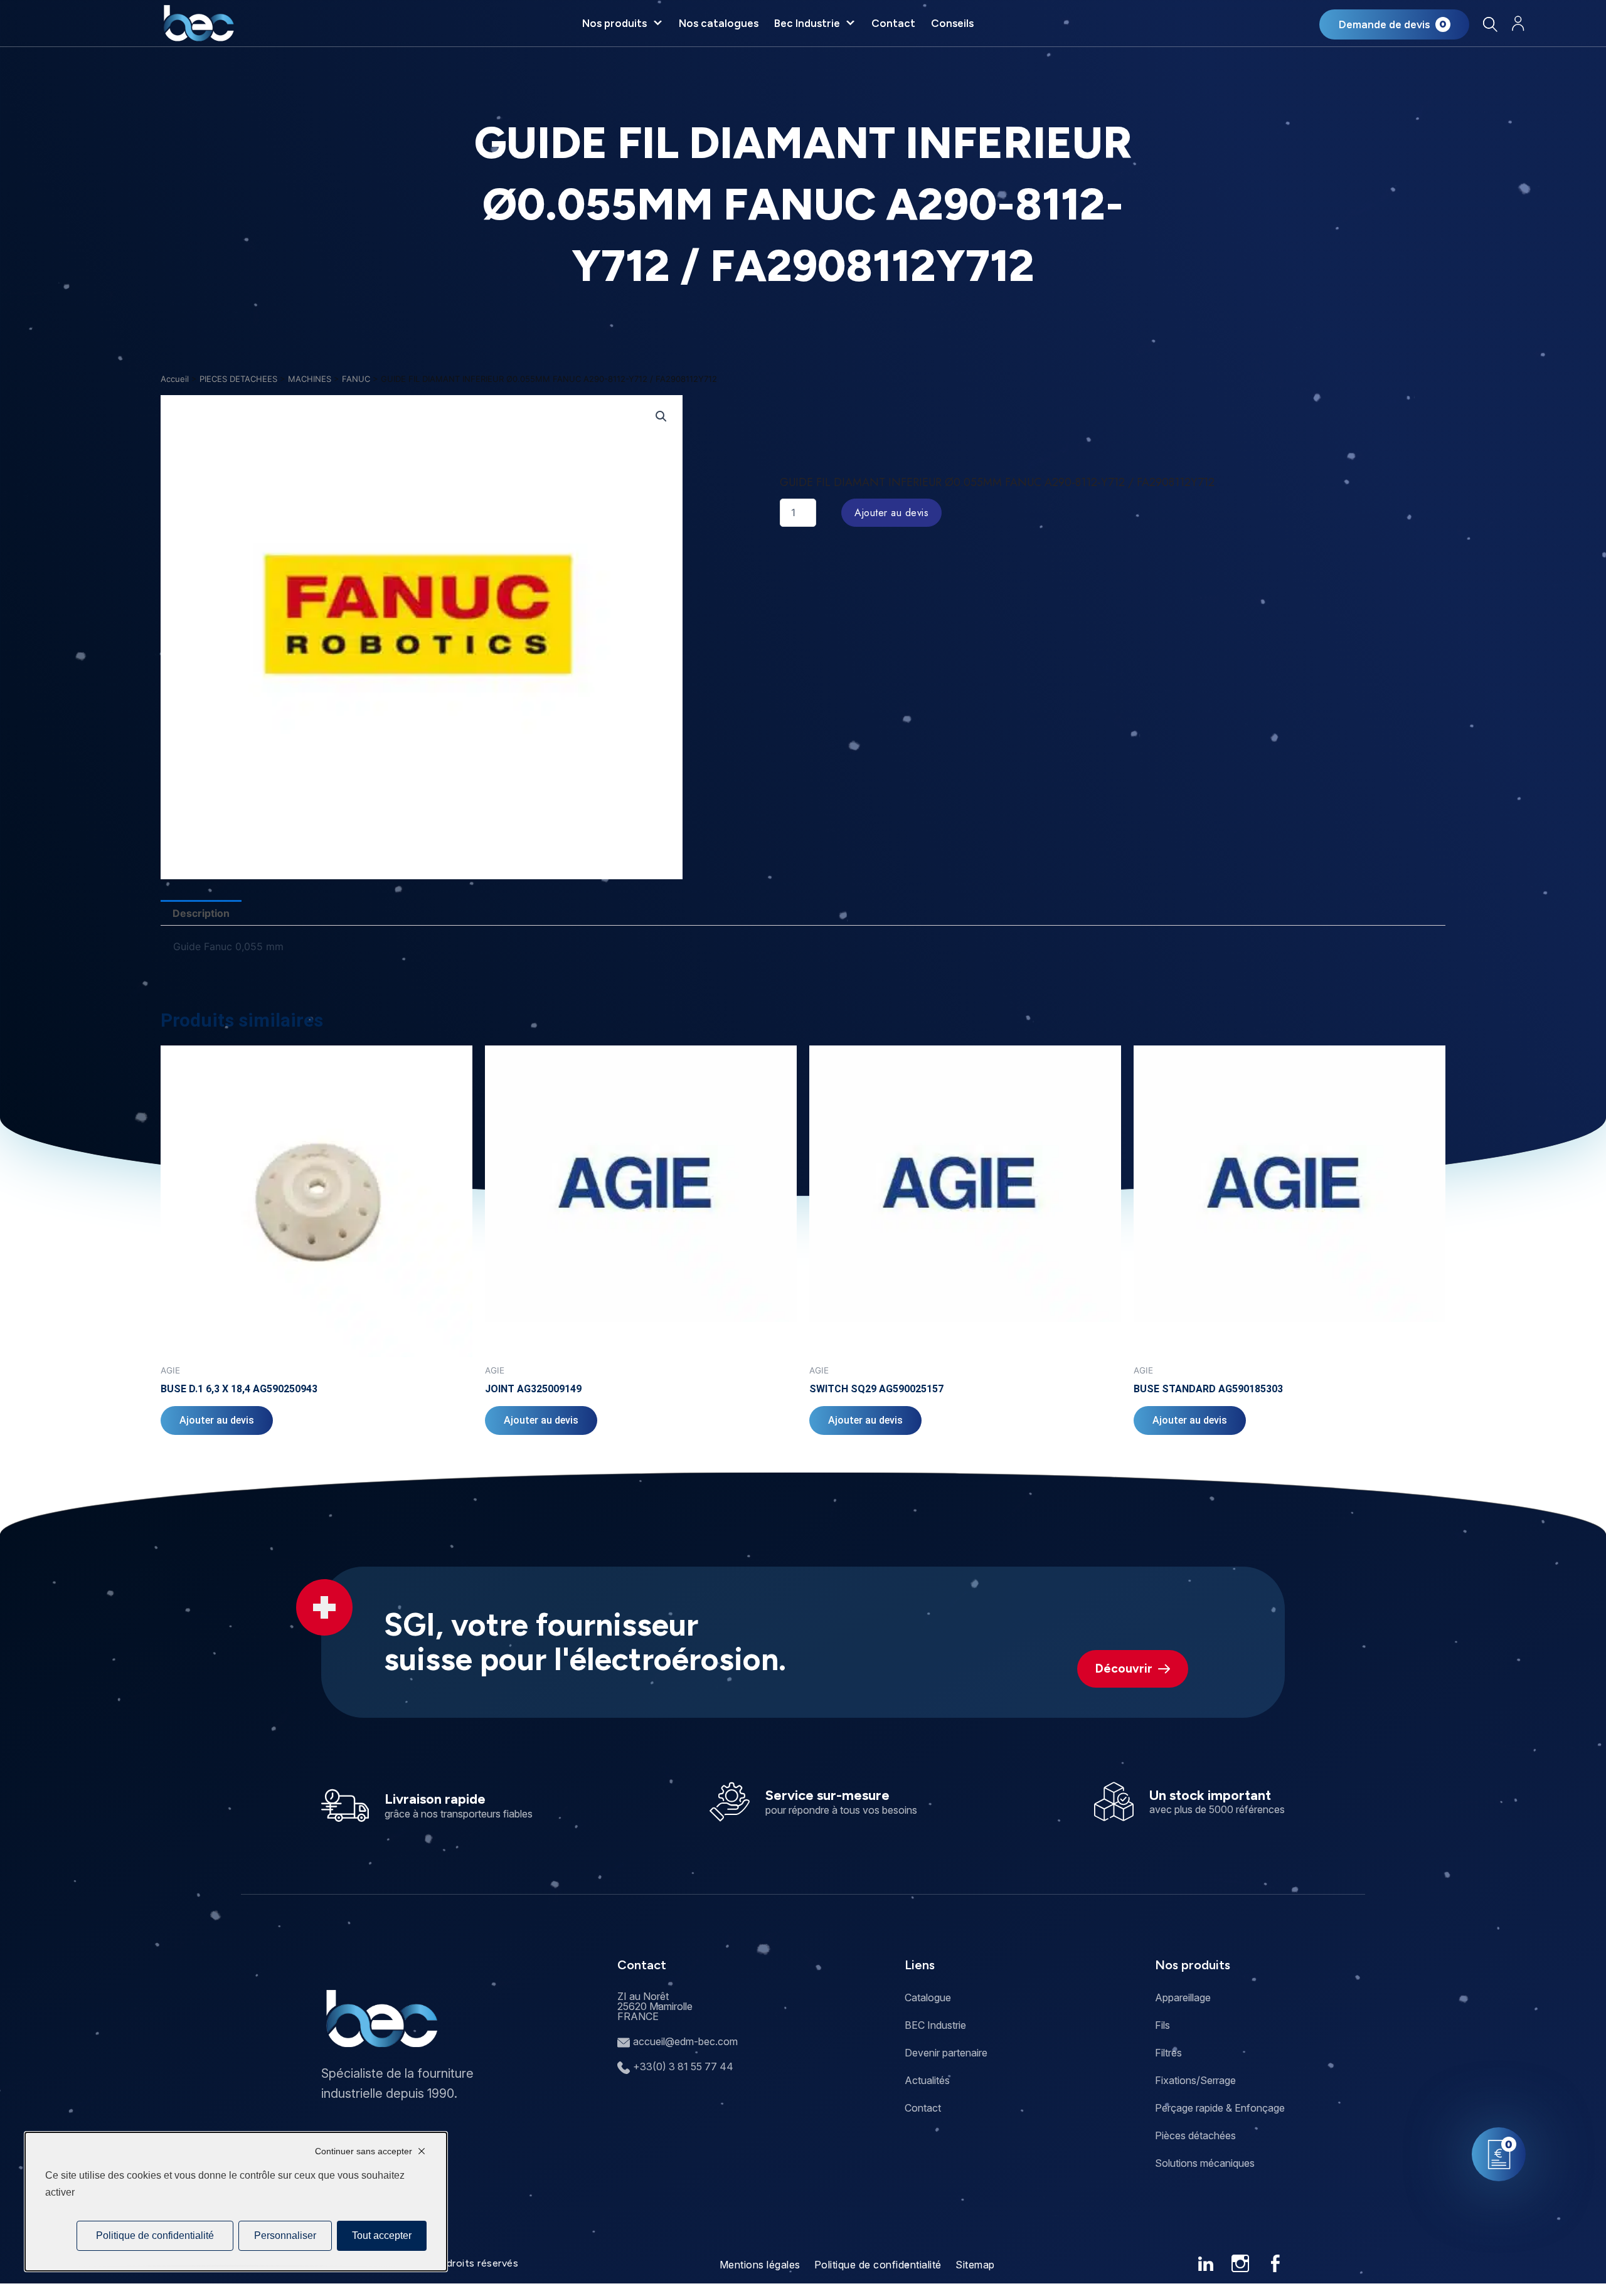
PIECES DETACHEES (238, 379)
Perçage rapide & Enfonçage (1220, 2108)
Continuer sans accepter (364, 2151)
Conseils (952, 23)
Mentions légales (760, 2265)
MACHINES (310, 379)
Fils (1162, 2025)
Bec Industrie (807, 23)
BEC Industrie (935, 2025)
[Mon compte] (1518, 24)
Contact (893, 23)
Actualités (927, 2080)
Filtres (1168, 2053)
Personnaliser (285, 2235)
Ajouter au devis (891, 513)
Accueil (175, 379)
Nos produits (614, 23)
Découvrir (1124, 1669)
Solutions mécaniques (1205, 2163)
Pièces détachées (1195, 2135)
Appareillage (1183, 1997)
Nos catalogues (719, 23)
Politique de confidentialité (878, 2265)
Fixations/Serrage (1195, 2080)
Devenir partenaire (946, 2053)
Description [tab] (201, 913)
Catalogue (928, 1997)
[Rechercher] (1490, 24)
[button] (661, 416)
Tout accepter (382, 2235)
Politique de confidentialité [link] (155, 2235)
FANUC (356, 379)
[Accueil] (199, 23)
